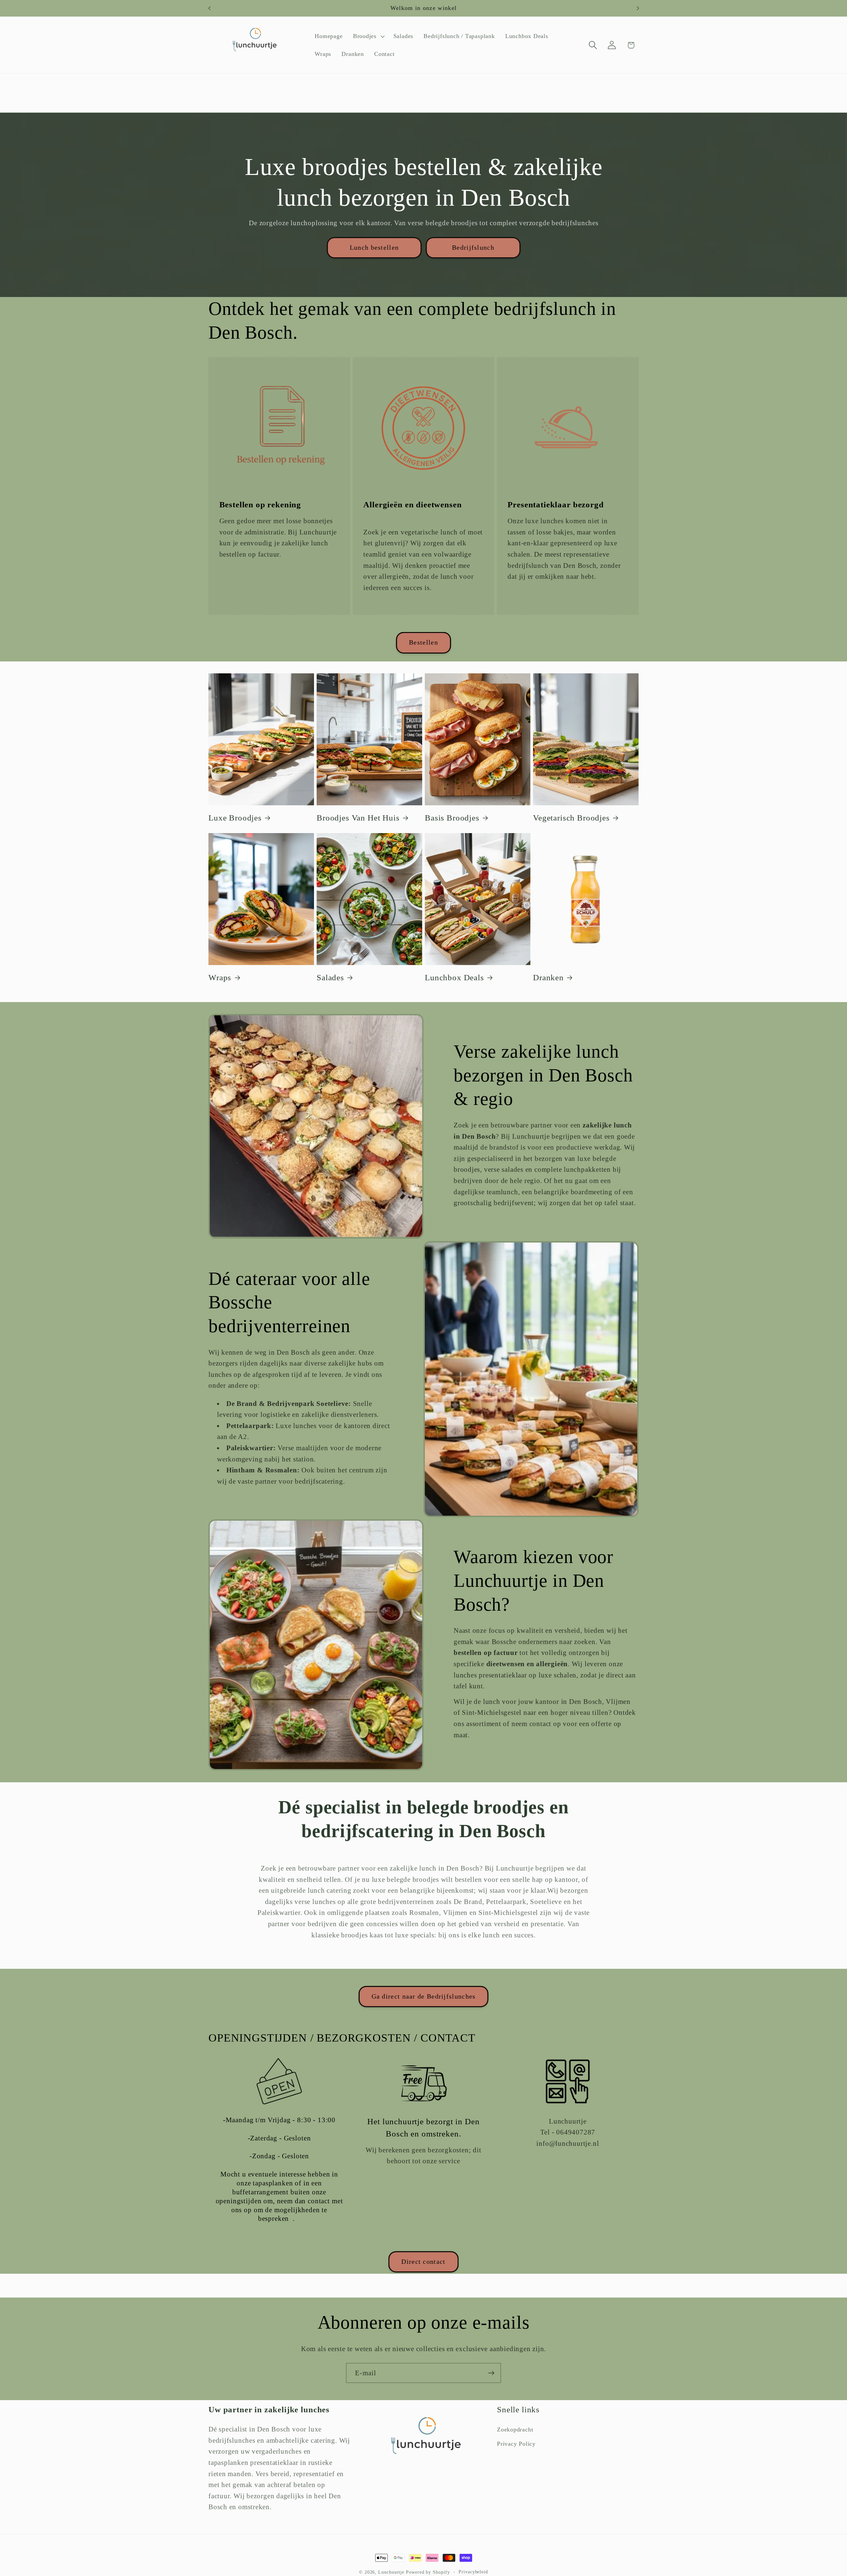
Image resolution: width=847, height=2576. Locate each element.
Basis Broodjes (452, 818)
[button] (368, 36)
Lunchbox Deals (454, 977)
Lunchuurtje (392, 2572)
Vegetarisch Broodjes (571, 818)
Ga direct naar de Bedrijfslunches (424, 1996)
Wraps (220, 977)
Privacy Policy (516, 2444)
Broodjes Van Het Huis (358, 818)
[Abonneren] (491, 2373)
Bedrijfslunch (473, 248)
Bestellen (423, 642)
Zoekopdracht (515, 2429)
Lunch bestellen (374, 248)
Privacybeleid (473, 2572)
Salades (330, 977)
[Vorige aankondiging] (209, 8)
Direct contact (423, 2262)
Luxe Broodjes (235, 818)
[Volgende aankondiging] (638, 8)
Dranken (548, 977)
